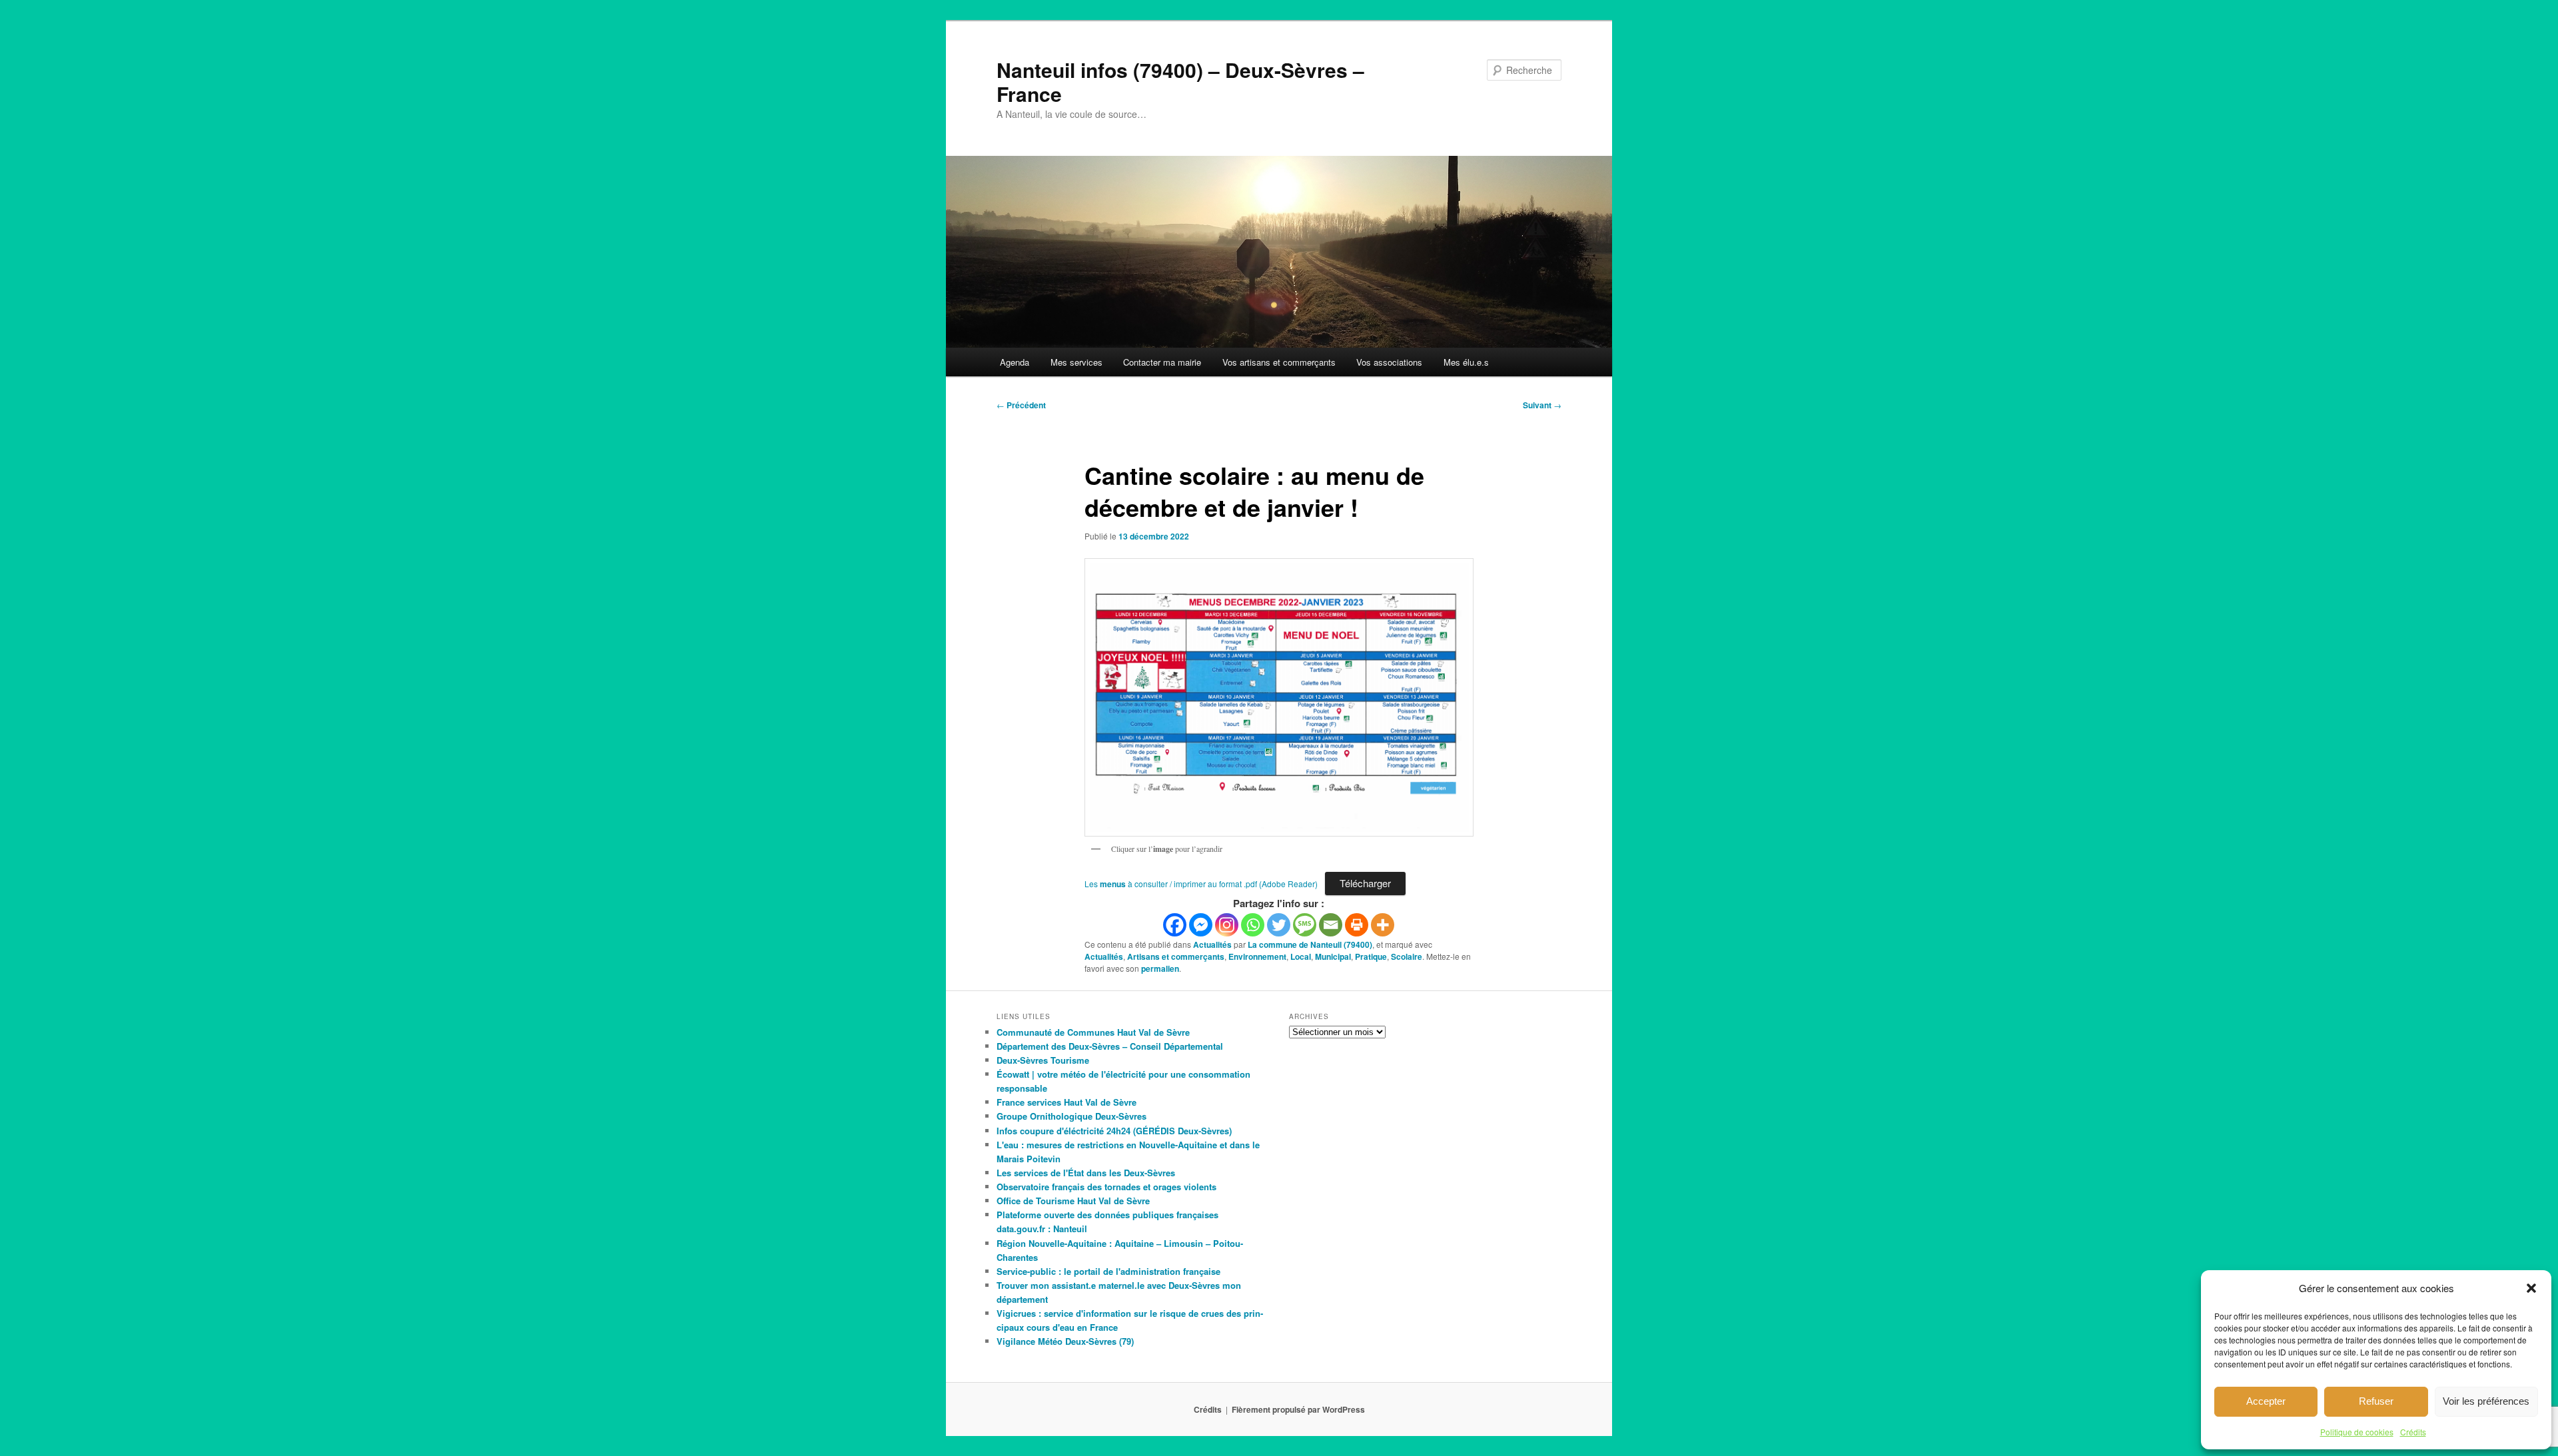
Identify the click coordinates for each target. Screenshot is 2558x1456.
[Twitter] (1279, 925)
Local (1301, 956)
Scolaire (1407, 956)
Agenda (1015, 362)
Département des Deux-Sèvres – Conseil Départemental (1110, 1046)
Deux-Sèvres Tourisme (1043, 1060)
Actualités (1212, 944)
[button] (2531, 1288)
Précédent (1021, 405)
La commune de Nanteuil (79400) (1310, 944)
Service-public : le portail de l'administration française (1108, 1271)
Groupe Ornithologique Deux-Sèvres (1071, 1116)
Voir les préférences (2486, 1401)
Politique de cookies (2357, 1432)
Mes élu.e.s (1466, 362)
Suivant (1542, 405)
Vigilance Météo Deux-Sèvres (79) (1065, 1341)
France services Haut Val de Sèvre (1066, 1102)
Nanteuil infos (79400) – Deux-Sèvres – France (1180, 82)
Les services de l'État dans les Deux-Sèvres (1086, 1173)
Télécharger (1365, 883)
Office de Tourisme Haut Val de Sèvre (1073, 1201)
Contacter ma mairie (1162, 362)
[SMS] (1305, 925)
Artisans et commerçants (1176, 956)
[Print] (1357, 925)
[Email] (1331, 925)
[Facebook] (1175, 925)
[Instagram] (1227, 925)
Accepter (2266, 1401)
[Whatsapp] (1253, 925)
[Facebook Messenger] (1201, 925)
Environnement (1257, 956)
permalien (1160, 968)
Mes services (1076, 362)
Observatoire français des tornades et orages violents (1106, 1187)
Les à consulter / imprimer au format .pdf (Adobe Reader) (1201, 884)
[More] (1383, 925)
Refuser (2376, 1401)
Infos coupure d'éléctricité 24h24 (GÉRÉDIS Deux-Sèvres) (1114, 1131)
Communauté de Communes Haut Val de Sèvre (1093, 1032)
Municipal (1333, 956)
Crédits (2413, 1432)
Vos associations (1389, 362)
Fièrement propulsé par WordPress (1298, 1409)
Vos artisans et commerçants (1279, 362)
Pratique (1371, 956)
